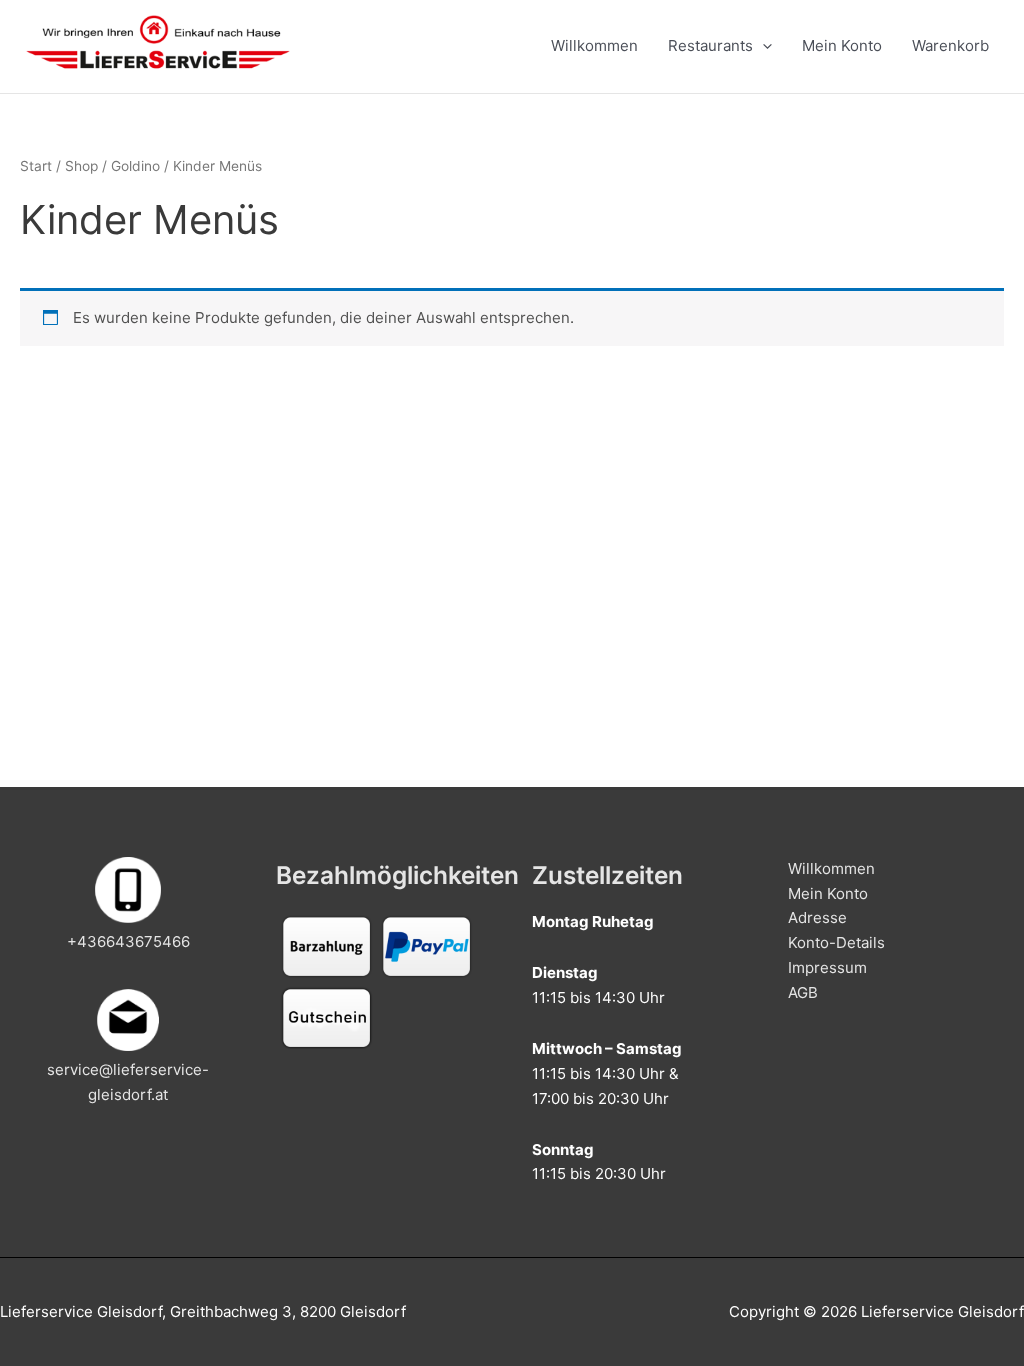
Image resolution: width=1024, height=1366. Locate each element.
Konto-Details (836, 942)
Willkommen (594, 45)
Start (36, 166)
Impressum (827, 967)
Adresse (817, 917)
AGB (803, 992)
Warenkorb (950, 45)
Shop (81, 166)
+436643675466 (128, 941)
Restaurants (710, 45)
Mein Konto (842, 45)
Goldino (135, 166)
